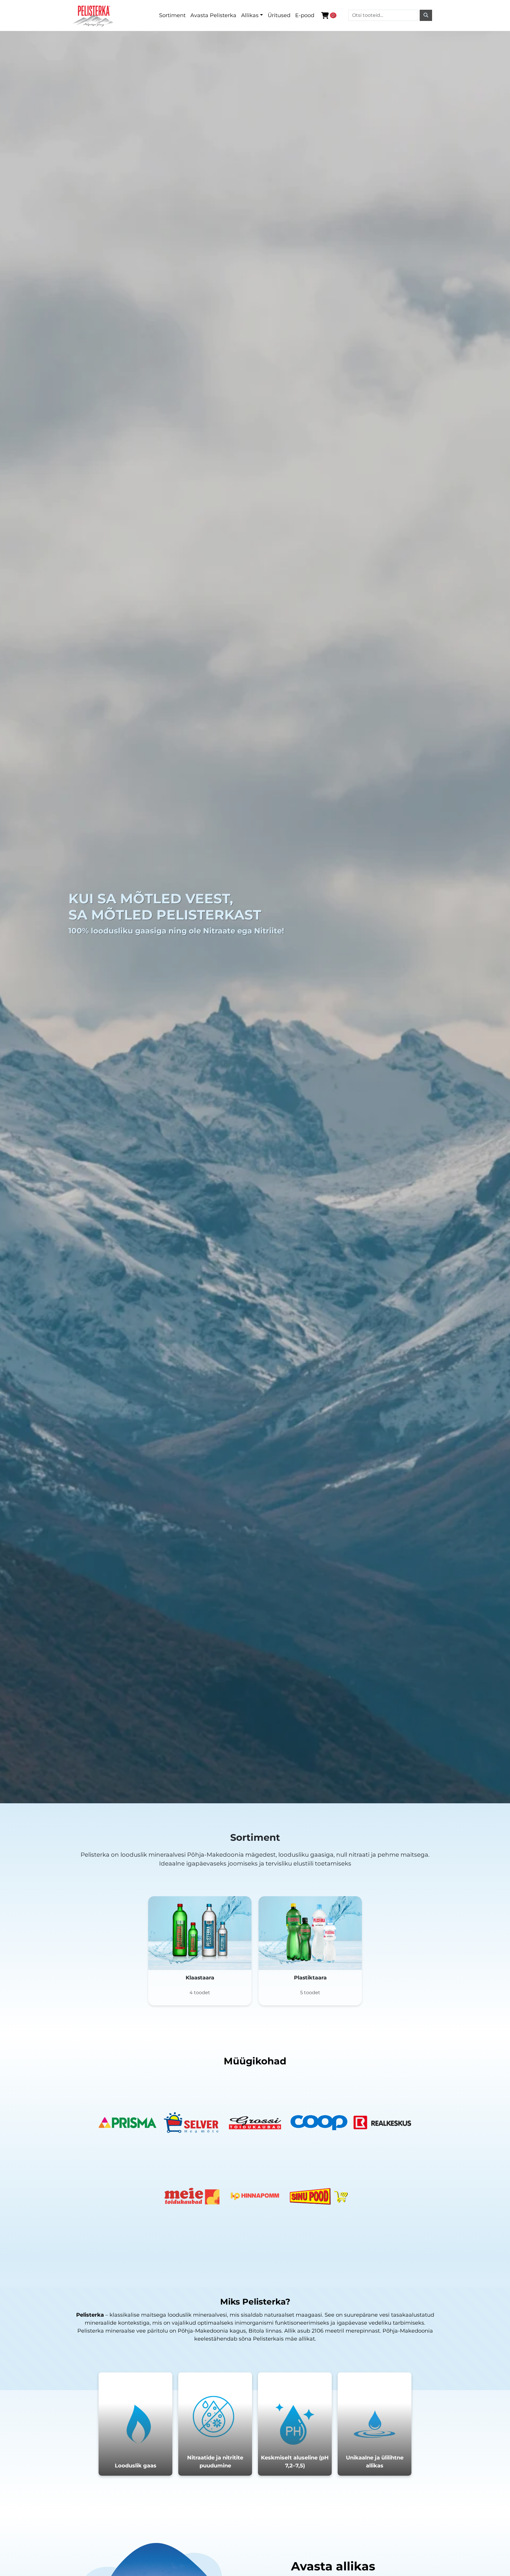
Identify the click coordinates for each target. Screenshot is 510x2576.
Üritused (279, 15)
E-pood (305, 15)
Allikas (250, 15)
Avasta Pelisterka (213, 15)
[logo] (94, 15)
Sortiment (172, 15)
